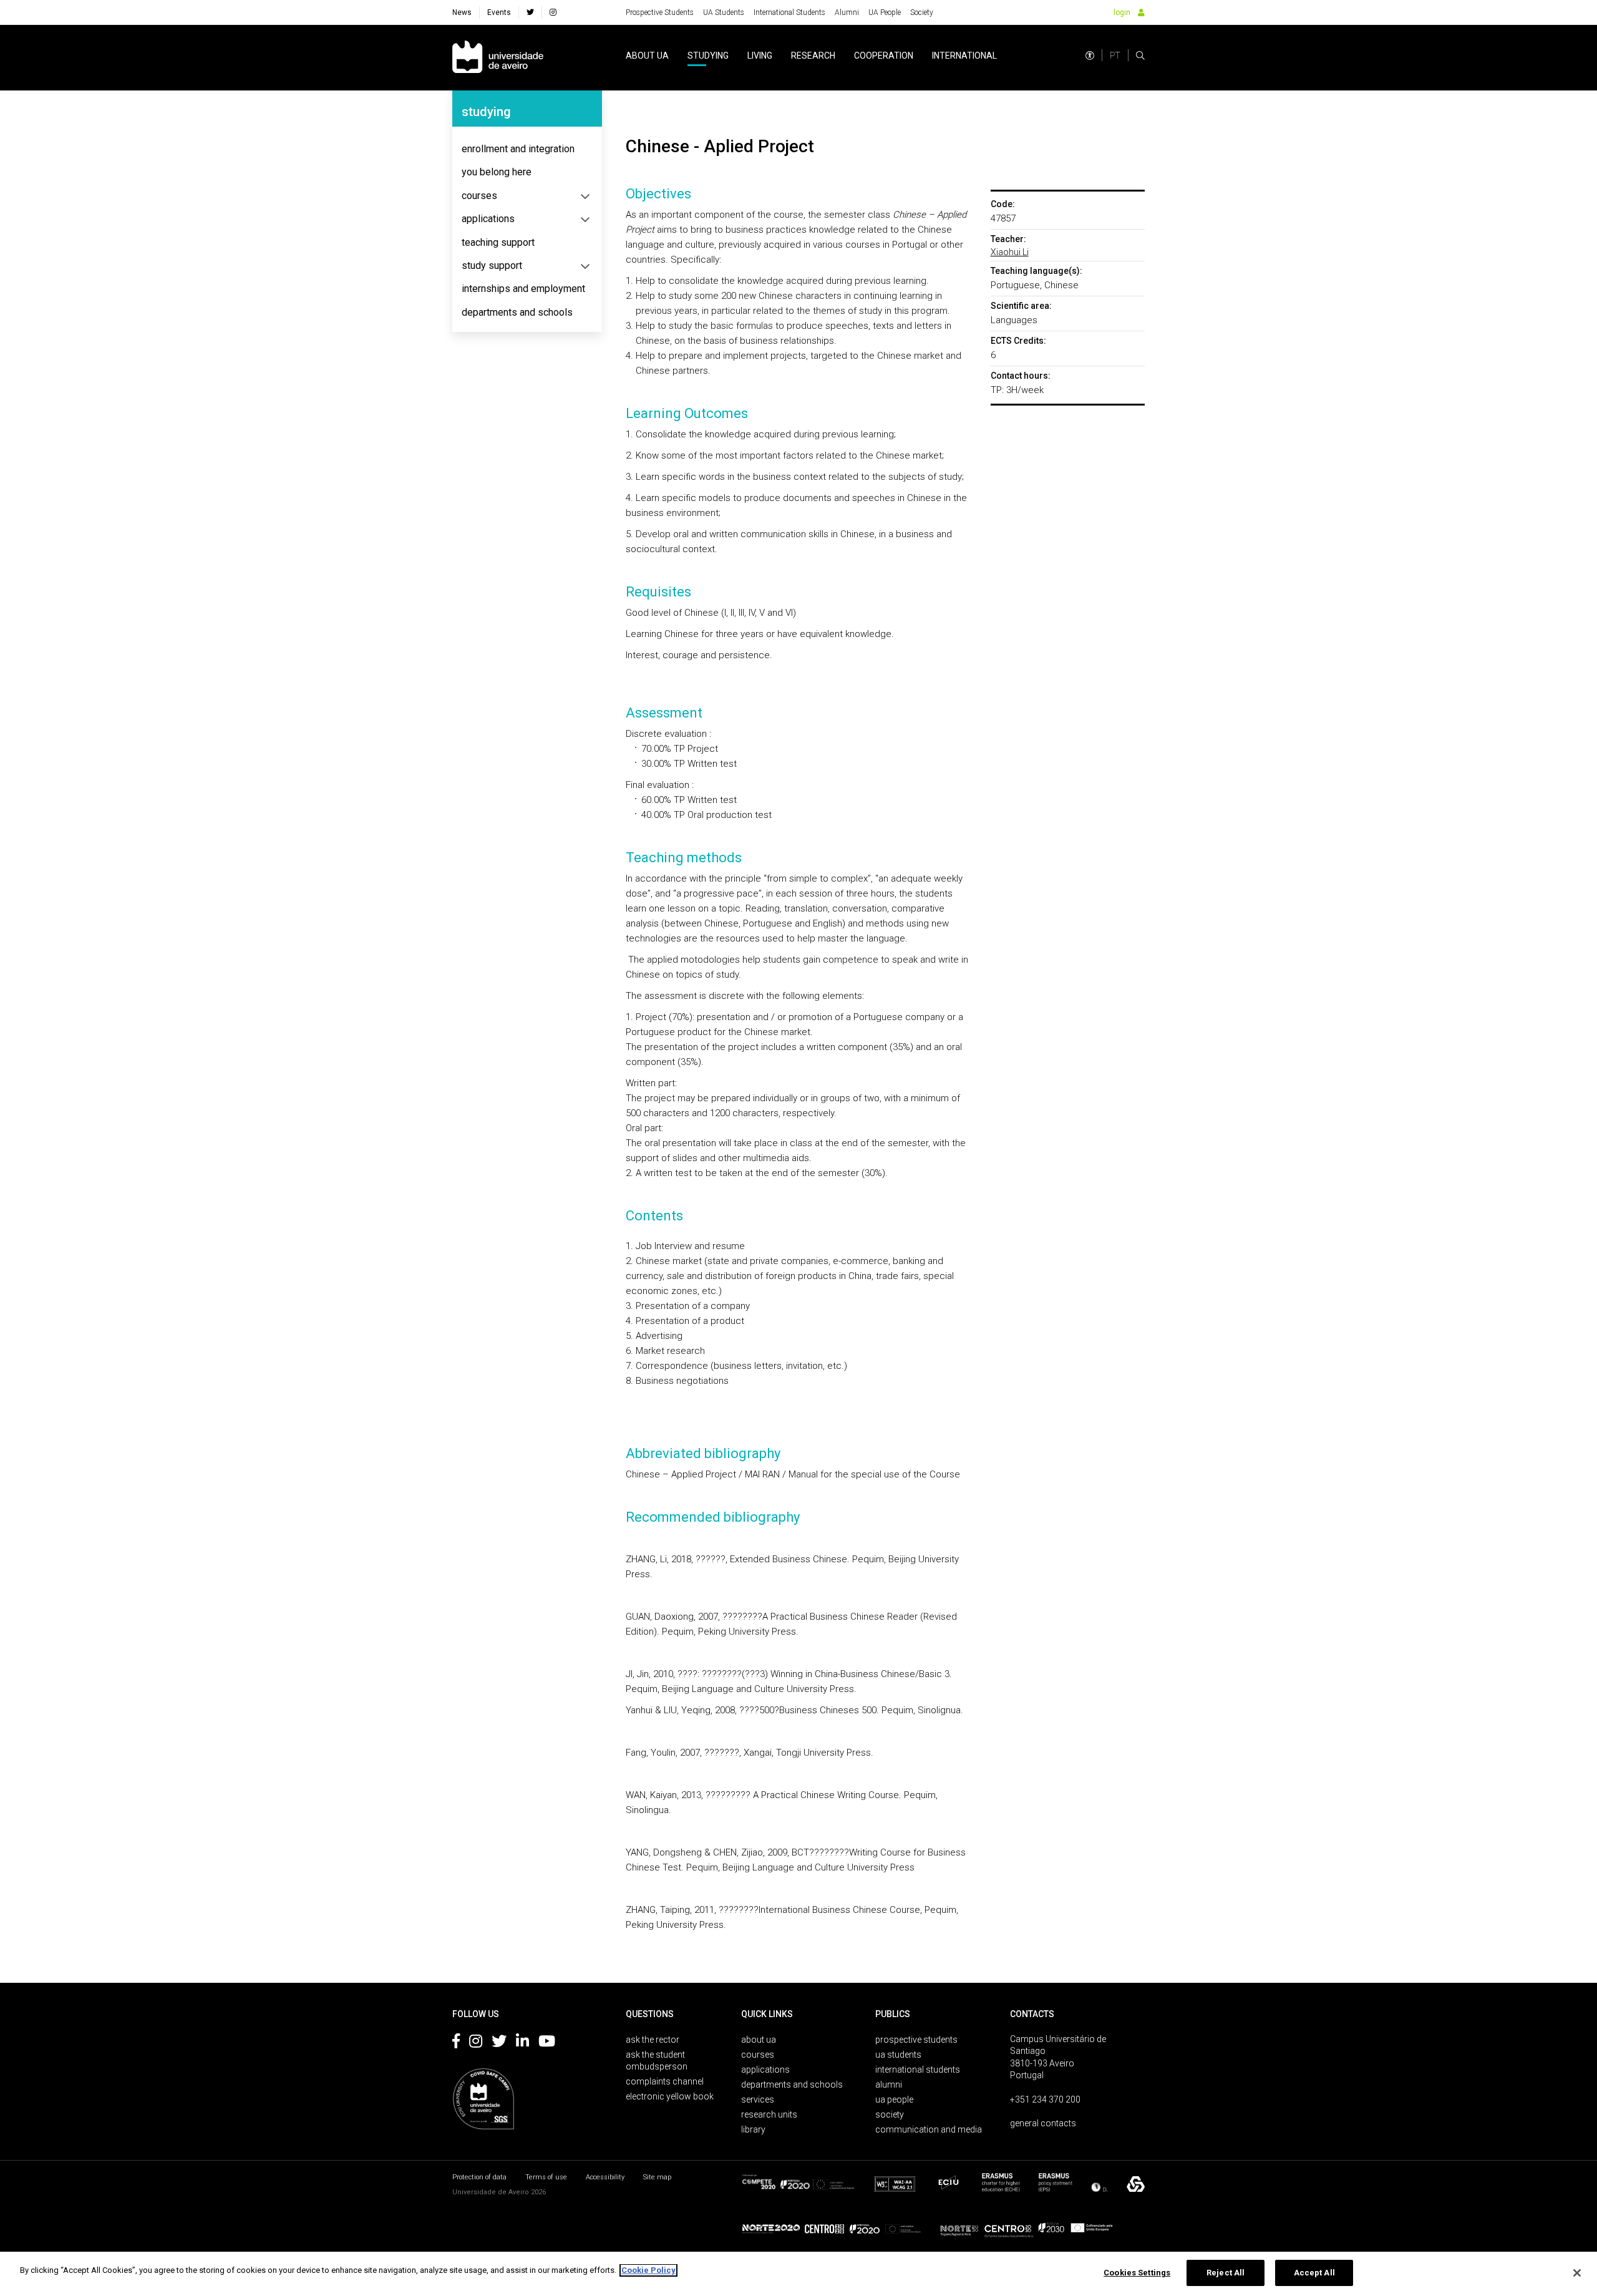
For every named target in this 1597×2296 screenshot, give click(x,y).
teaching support (498, 242)
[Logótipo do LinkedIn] (522, 2043)
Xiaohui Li (1010, 252)
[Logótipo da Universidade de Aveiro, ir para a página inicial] (498, 58)
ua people (894, 2099)
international (964, 56)
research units (769, 2114)
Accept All (1314, 2273)
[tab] (527, 149)
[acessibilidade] (1090, 56)
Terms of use (546, 2177)
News (462, 12)
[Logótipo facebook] (456, 2043)
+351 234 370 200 (1045, 2099)
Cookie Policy (648, 2270)
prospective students (916, 2040)
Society (922, 12)
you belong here (497, 172)
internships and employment (523, 289)
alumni (889, 2084)
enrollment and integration (518, 149)
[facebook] (530, 12)
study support (492, 265)
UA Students (724, 12)
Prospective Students (660, 12)
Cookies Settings (1137, 2273)
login (1122, 12)
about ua (647, 56)
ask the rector (653, 2040)
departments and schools (517, 312)
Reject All (1226, 2273)
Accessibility (605, 2177)
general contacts (1043, 2123)
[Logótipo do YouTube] (547, 2043)
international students (918, 2070)
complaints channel (665, 2081)
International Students (789, 12)
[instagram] (553, 12)
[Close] (1577, 2273)
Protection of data (479, 2177)
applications (488, 219)
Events (499, 12)
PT (1115, 56)
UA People (885, 12)
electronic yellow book (670, 2096)
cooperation (884, 56)
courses (479, 196)
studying (708, 56)
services (758, 2099)
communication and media (929, 2129)
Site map (657, 2177)
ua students (898, 2055)
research (813, 56)
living (760, 56)
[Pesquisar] (1140, 56)
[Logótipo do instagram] (476, 2043)
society (890, 2114)
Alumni (847, 12)
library (753, 2129)
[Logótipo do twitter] (499, 2043)
